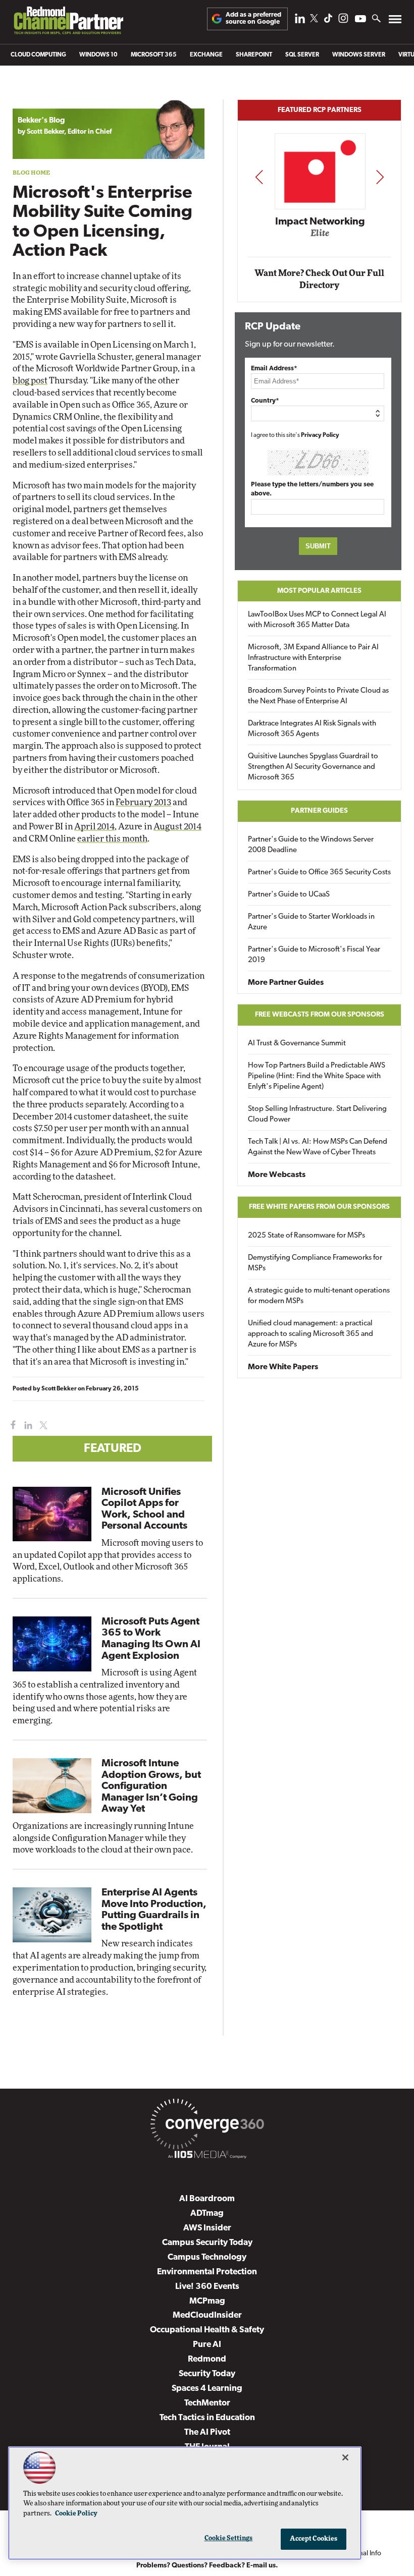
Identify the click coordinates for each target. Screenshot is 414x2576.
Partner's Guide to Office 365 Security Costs (319, 873)
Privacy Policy (320, 435)
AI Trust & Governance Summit (297, 1044)
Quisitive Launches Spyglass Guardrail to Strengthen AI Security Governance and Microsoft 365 (313, 767)
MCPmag (207, 2301)
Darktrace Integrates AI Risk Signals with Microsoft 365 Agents (312, 729)
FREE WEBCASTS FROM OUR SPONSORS (320, 1015)
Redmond (207, 2359)
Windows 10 (98, 55)
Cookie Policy (76, 2514)
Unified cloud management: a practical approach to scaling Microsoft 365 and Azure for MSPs (310, 1334)
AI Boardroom (207, 2199)
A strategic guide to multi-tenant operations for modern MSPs (319, 1296)
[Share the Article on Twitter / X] (42, 1425)
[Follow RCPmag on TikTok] (328, 21)
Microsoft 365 (154, 55)
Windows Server (359, 55)
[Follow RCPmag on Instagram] (343, 21)
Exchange (206, 55)
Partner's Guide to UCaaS (289, 895)
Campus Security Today (207, 2243)
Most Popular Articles (319, 591)
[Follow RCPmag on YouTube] (360, 20)
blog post (30, 381)
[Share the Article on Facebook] (11, 1425)
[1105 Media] (207, 2156)
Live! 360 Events (207, 2287)
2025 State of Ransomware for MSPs (306, 1236)
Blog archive (36, 94)
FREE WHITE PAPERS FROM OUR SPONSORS (319, 1207)
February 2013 (143, 802)
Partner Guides (319, 811)
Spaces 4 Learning (207, 2389)
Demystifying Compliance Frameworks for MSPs (315, 1263)
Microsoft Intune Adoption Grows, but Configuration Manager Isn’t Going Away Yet (151, 1786)
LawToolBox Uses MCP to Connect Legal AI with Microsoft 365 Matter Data (317, 620)
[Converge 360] (207, 2126)
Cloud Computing (38, 55)
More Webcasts (277, 1175)
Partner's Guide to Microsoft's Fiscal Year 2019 (314, 955)
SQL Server (302, 55)
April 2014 (94, 827)
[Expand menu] (395, 21)
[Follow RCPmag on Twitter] (314, 20)
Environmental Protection (207, 2272)
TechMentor (207, 2403)
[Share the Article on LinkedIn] (27, 1425)
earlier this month (112, 839)
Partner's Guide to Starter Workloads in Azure (311, 922)
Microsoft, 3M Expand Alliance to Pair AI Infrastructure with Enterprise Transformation (313, 658)
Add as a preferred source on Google (253, 18)
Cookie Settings (229, 2538)
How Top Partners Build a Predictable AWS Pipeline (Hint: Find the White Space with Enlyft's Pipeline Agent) (317, 1076)
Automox (320, 237)
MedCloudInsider (207, 2315)
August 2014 (177, 827)
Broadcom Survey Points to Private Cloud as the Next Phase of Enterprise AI (318, 696)
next (380, 177)
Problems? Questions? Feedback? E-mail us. (207, 2566)
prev (259, 177)
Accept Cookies (314, 2539)
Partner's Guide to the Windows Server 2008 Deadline (311, 845)
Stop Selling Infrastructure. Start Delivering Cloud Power (317, 1114)
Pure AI (207, 2345)
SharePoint (254, 55)
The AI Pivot (207, 2432)
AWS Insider (207, 2228)
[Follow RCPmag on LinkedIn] (300, 21)
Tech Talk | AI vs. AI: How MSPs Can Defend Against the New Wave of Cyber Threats (318, 1147)
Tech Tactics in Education (207, 2418)
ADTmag (207, 2214)
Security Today (207, 2374)
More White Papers (283, 1367)
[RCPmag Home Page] (68, 23)
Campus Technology (207, 2257)
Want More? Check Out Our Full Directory (319, 279)
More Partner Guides (286, 983)
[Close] (345, 2457)
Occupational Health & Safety (207, 2330)
